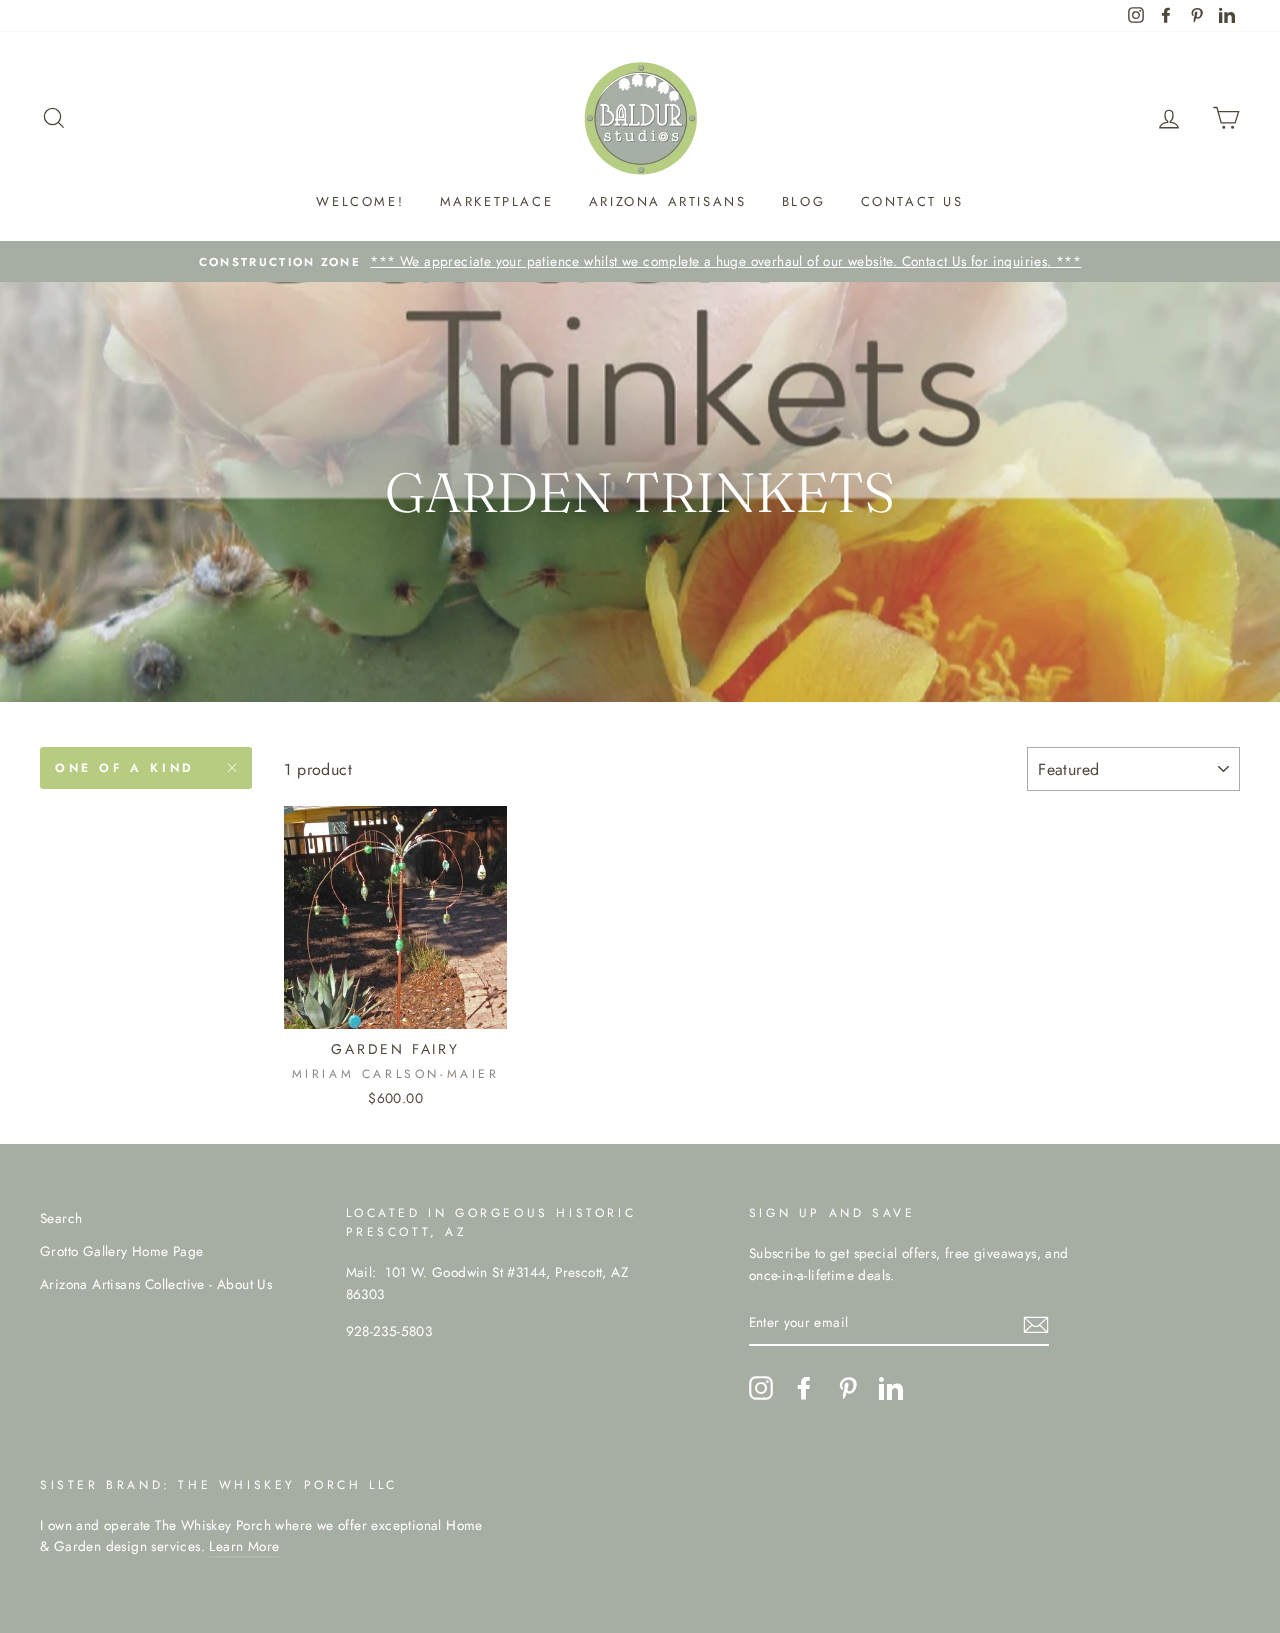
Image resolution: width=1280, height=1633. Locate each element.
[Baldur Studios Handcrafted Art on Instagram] (761, 1388)
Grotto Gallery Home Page (122, 1251)
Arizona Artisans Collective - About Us (156, 1284)
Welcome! (360, 201)
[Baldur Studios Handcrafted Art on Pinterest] (848, 1388)
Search (61, 1218)
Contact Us (912, 201)
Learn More (244, 1546)
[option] (640, 262)
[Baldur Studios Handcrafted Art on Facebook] (804, 1388)
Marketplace (497, 201)
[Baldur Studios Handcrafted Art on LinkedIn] (891, 1388)
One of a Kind (125, 768)
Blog (803, 201)
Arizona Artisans (668, 201)
